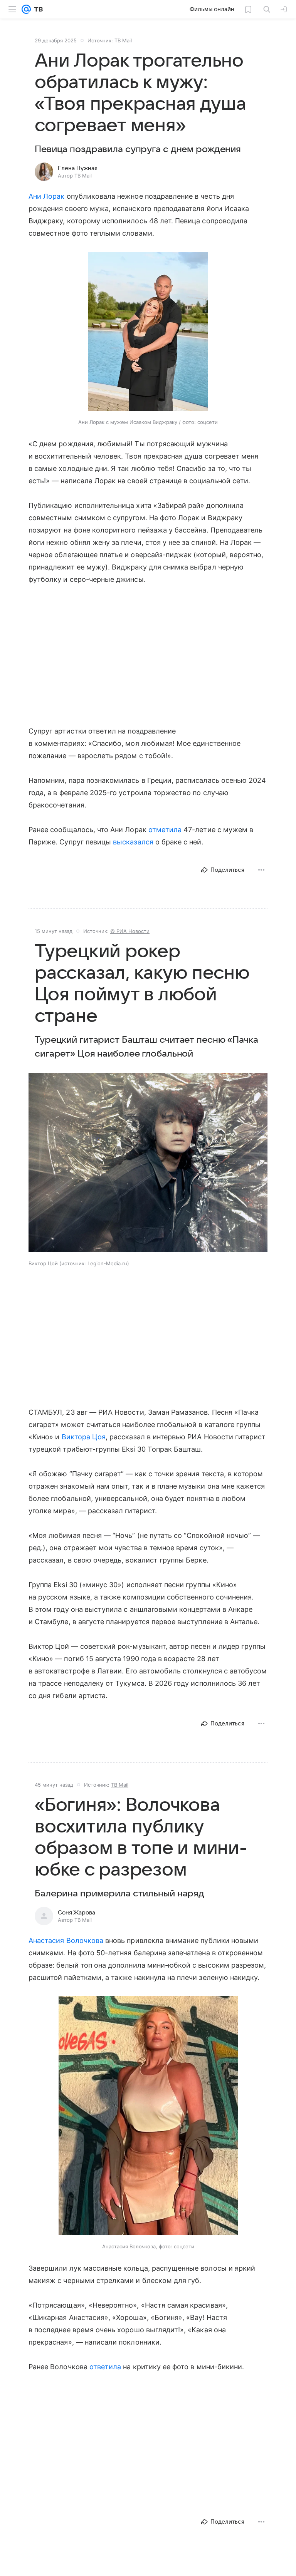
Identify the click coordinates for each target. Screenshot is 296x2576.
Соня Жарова (77, 1913)
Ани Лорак (47, 196)
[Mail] (26, 9)
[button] (148, 332)
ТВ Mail (123, 40)
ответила (105, 2367)
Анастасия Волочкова (66, 1940)
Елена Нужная (78, 168)
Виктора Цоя (84, 1437)
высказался (133, 842)
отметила (165, 830)
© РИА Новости (130, 931)
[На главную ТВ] (37, 9)
